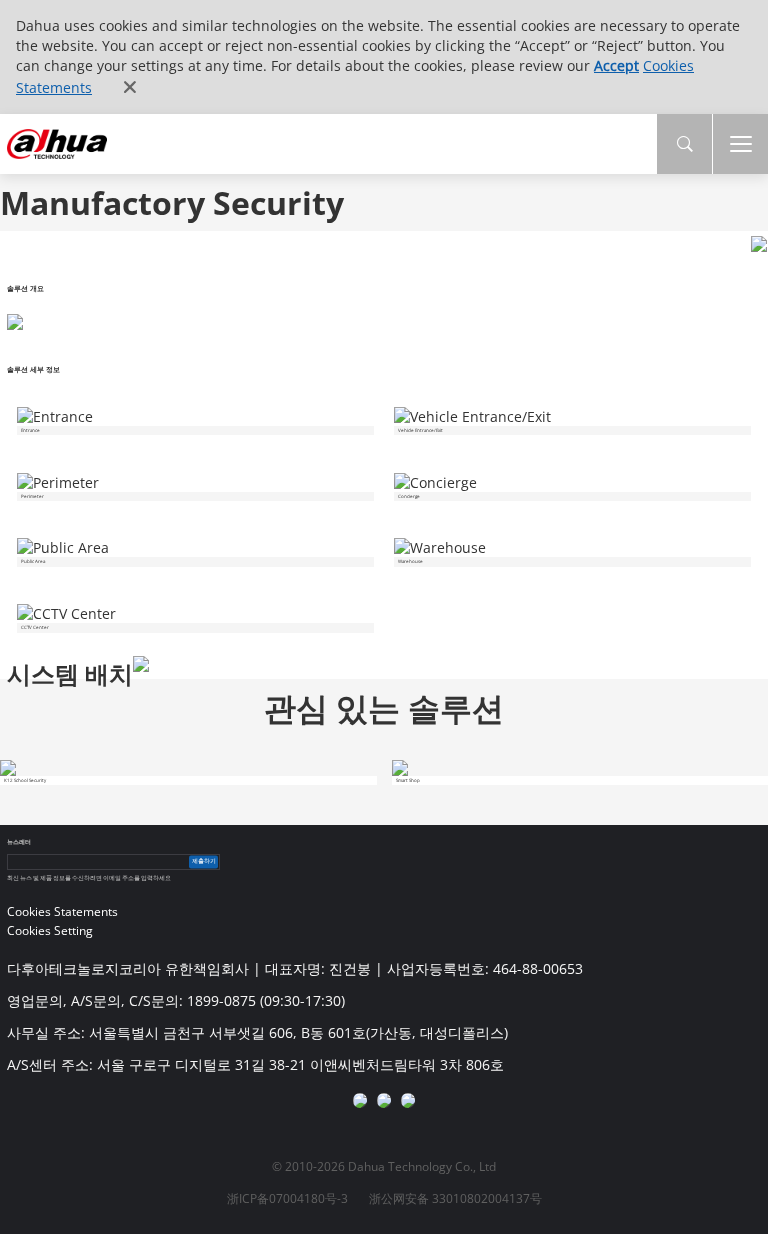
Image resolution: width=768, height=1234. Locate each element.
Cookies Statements (62, 911)
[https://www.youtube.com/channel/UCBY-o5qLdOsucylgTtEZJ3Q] (384, 1100)
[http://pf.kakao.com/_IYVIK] (408, 1100)
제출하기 (204, 862)
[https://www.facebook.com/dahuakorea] (360, 1100)
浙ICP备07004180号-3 (287, 1198)
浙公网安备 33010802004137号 (455, 1198)
